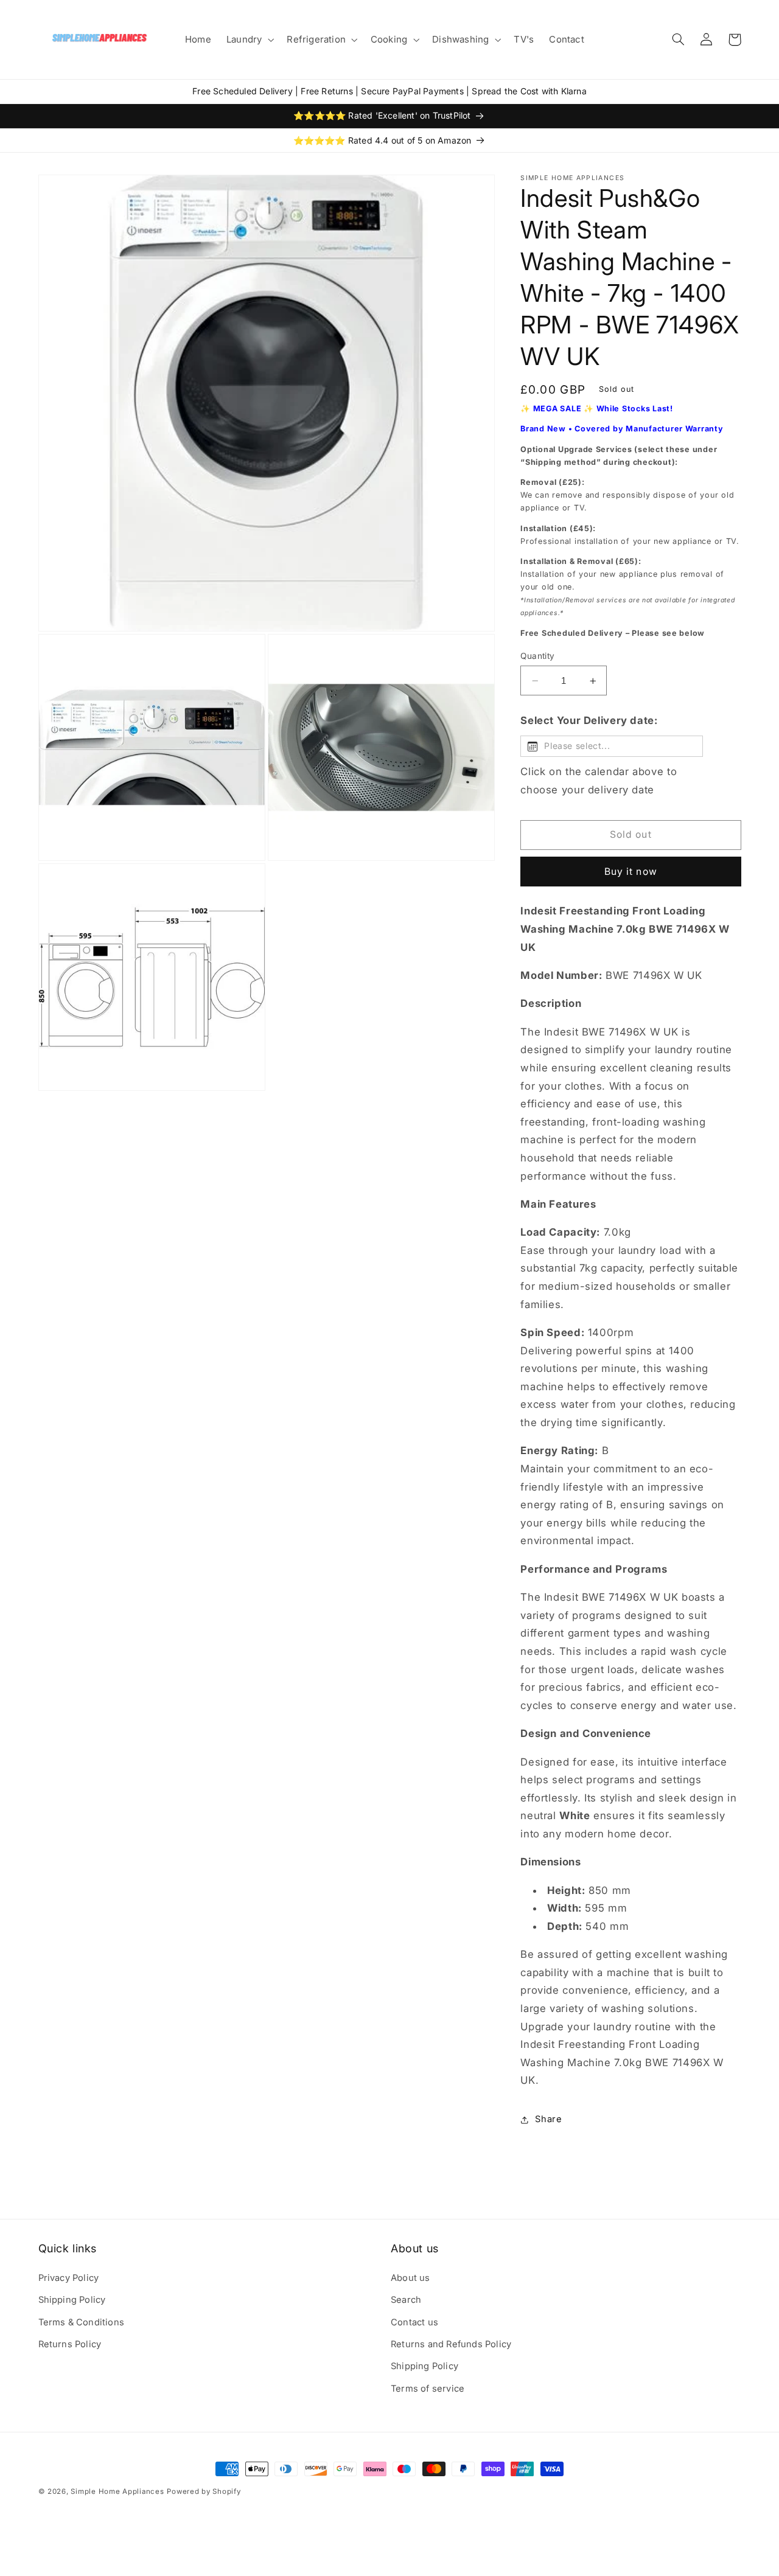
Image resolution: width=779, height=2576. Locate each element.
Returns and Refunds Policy (451, 2344)
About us (410, 2278)
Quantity (537, 656)
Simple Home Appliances (117, 2491)
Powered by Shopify (204, 2491)
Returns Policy (70, 2344)
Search (406, 2300)
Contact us (414, 2322)
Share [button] (548, 2120)
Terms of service (428, 2389)
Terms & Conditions (82, 2322)
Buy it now (631, 872)
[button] (249, 40)
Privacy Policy (69, 2278)
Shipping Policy (72, 2300)
